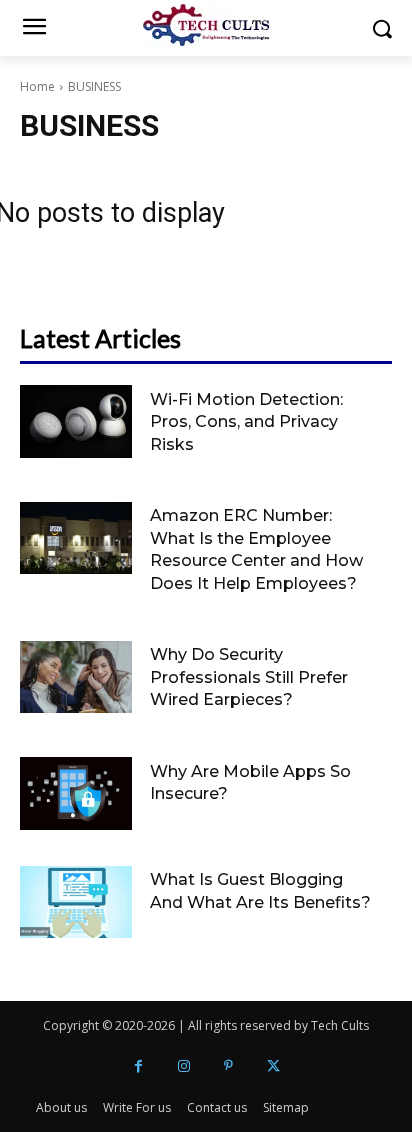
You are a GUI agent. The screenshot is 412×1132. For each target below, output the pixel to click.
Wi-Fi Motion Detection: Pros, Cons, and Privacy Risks (246, 422)
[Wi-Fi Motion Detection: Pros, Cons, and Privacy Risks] (76, 421)
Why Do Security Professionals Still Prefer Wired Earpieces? (249, 677)
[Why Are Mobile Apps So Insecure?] (76, 793)
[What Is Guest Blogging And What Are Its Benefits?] (76, 902)
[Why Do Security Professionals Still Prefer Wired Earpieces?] (76, 677)
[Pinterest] (228, 1066)
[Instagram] (183, 1066)
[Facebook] (138, 1066)
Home (37, 86)
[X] (273, 1066)
